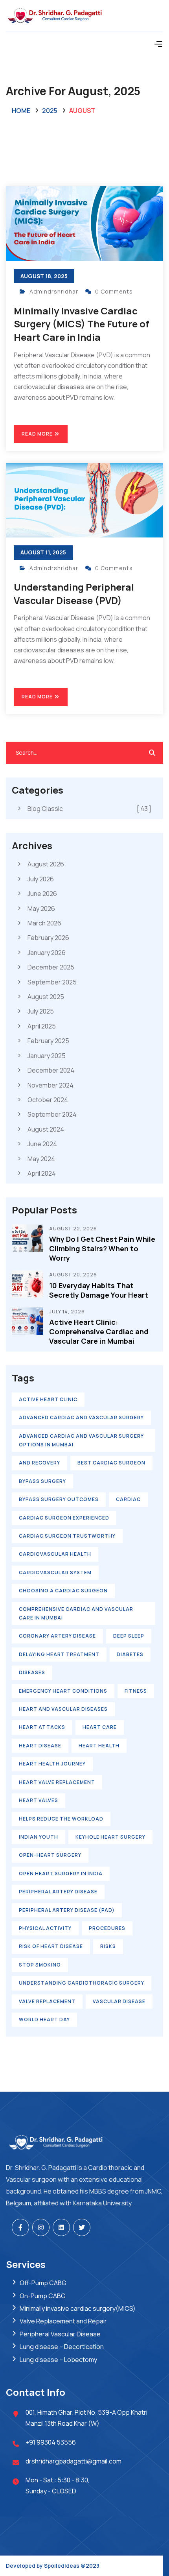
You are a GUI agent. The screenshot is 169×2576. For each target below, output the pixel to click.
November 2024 (51, 1085)
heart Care (100, 1727)
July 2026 (41, 879)
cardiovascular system (55, 1572)
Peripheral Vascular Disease (60, 2334)
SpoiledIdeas (62, 2566)
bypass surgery (42, 1481)
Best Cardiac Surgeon (111, 1463)
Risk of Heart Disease (51, 1946)
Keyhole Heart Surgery (110, 1837)
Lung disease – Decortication (62, 2347)
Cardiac (128, 1499)
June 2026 (42, 894)
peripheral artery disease (58, 1892)
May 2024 (41, 1159)
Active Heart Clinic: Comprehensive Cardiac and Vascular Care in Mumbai (99, 1331)
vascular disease (119, 2001)
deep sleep (129, 1636)
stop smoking (40, 1965)
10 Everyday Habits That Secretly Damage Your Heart (99, 1290)
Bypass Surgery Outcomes (59, 1499)
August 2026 (46, 864)
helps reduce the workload (61, 1819)
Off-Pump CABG (43, 2283)
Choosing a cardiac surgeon (63, 1591)
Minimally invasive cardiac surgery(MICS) (78, 2308)
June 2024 (42, 1144)
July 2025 (41, 1011)
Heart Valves (39, 1800)
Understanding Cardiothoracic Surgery (82, 1983)
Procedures (107, 1928)
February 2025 (48, 1041)
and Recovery (39, 1463)
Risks (108, 1946)
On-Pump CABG (43, 2296)
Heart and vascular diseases (63, 1709)
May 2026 (41, 909)
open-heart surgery (50, 1855)
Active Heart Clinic (48, 1399)
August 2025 (46, 997)
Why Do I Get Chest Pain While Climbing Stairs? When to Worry (102, 1248)
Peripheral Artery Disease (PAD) (67, 1910)
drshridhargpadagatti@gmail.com (73, 2461)
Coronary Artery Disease (57, 1636)
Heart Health (99, 1746)
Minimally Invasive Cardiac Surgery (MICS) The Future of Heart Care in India (82, 324)
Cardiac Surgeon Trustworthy (67, 1536)
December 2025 (51, 967)
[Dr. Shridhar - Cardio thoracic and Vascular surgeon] (84, 16)
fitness (136, 1691)
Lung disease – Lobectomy (58, 2360)
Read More (38, 434)
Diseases (32, 1672)
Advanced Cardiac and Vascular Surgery (81, 1417)
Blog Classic (89, 809)
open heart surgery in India (61, 1873)
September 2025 (52, 982)
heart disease (40, 1746)
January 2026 (47, 953)
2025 (50, 111)
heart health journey (52, 1764)
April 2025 (42, 1026)
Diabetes (130, 1654)
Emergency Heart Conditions (63, 1691)
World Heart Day (44, 2019)
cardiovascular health (55, 1554)
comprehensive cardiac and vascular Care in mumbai (76, 1613)
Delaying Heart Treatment (59, 1654)
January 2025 (47, 1056)
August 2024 (46, 1129)
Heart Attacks (42, 1727)
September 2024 (52, 1114)
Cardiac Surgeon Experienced (64, 1518)
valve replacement (47, 2001)
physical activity (45, 1928)
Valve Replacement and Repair (63, 2321)
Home (21, 111)
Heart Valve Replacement (57, 1782)
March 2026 (44, 923)
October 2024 (48, 1100)
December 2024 (51, 1070)
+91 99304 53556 (51, 2442)
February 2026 (48, 938)
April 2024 (42, 1173)
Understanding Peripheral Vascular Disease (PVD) (74, 594)
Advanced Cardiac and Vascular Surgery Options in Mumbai (81, 1440)
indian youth (39, 1837)
